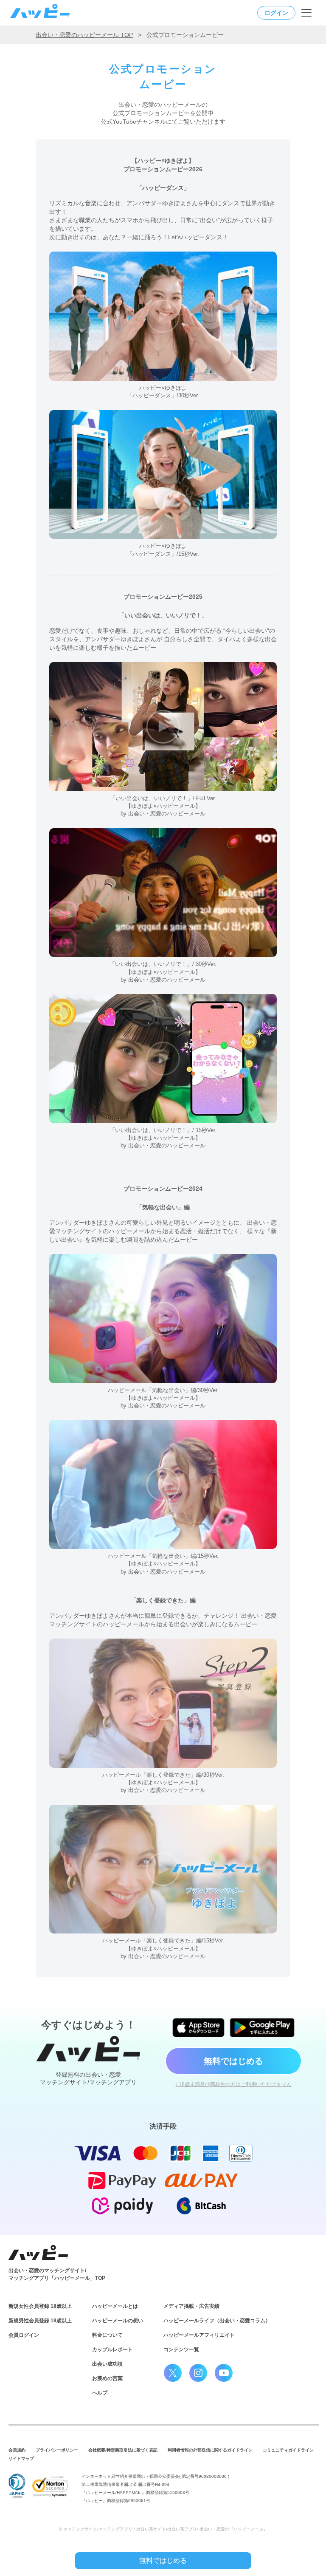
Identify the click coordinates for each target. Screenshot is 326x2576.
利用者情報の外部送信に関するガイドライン (210, 2450)
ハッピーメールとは (115, 2306)
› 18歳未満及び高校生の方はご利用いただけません (234, 2084)
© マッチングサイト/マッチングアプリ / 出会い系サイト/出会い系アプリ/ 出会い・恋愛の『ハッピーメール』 (163, 2529)
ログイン (276, 13)
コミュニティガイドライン (288, 2450)
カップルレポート (112, 2350)
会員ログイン (24, 2335)
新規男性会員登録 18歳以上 (40, 2321)
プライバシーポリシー (57, 2450)
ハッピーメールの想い (118, 2321)
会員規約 (17, 2450)
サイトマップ (21, 2459)
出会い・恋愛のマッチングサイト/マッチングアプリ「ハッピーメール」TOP (57, 2274)
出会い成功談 (107, 2364)
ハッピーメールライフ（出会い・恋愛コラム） (217, 2321)
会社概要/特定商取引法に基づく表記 (123, 2450)
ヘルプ (100, 2393)
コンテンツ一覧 (181, 2350)
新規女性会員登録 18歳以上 (40, 2306)
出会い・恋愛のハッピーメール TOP (84, 35)
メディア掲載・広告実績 (191, 2306)
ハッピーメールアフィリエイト (199, 2335)
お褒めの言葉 (107, 2378)
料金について (107, 2335)
